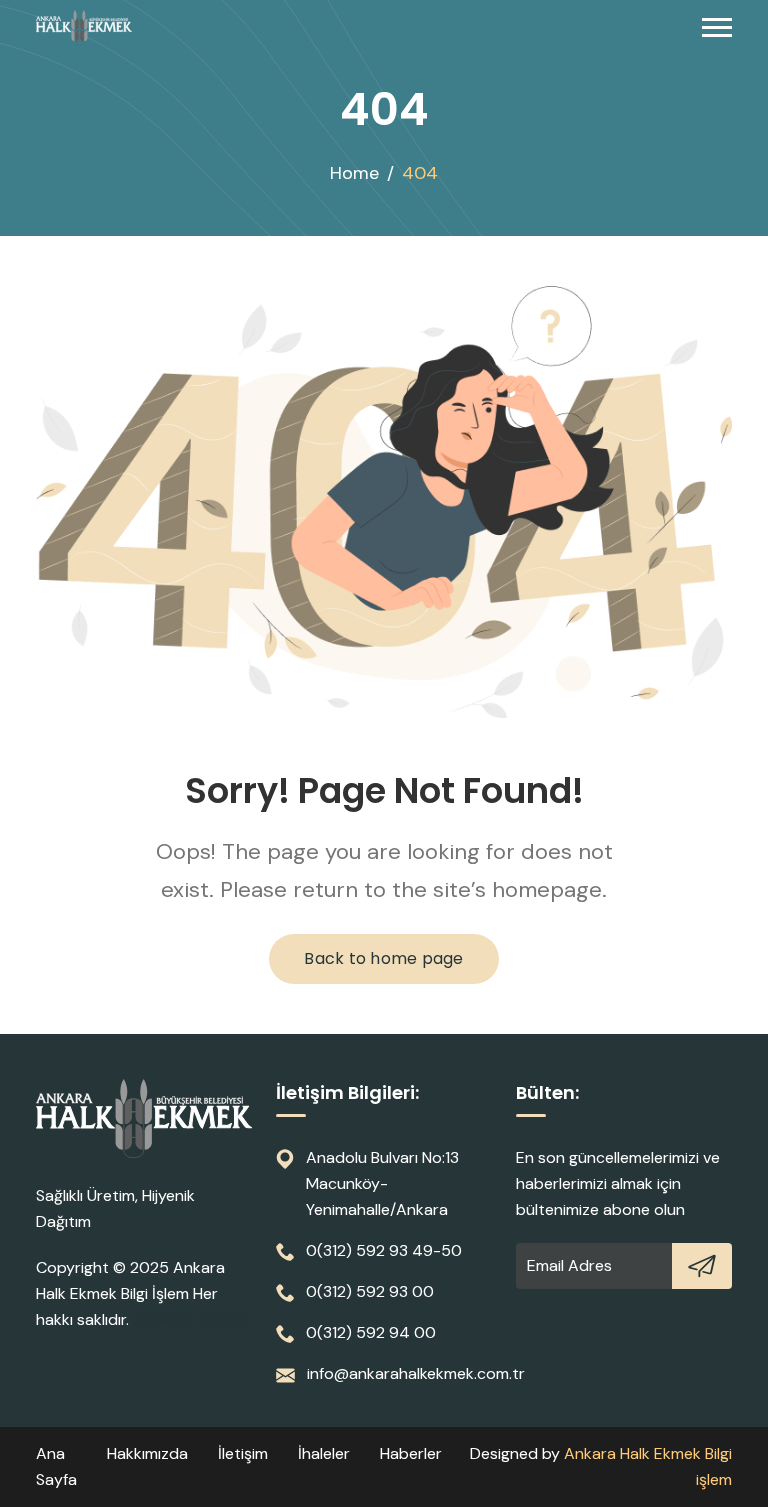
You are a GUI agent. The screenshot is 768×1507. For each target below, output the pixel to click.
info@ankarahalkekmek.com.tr (416, 1373)
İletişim (243, 1453)
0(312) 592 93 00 (370, 1291)
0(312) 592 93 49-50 (384, 1250)
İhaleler (324, 1453)
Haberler (411, 1453)
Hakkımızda (147, 1453)
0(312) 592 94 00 (371, 1332)
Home (354, 173)
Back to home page (383, 958)
